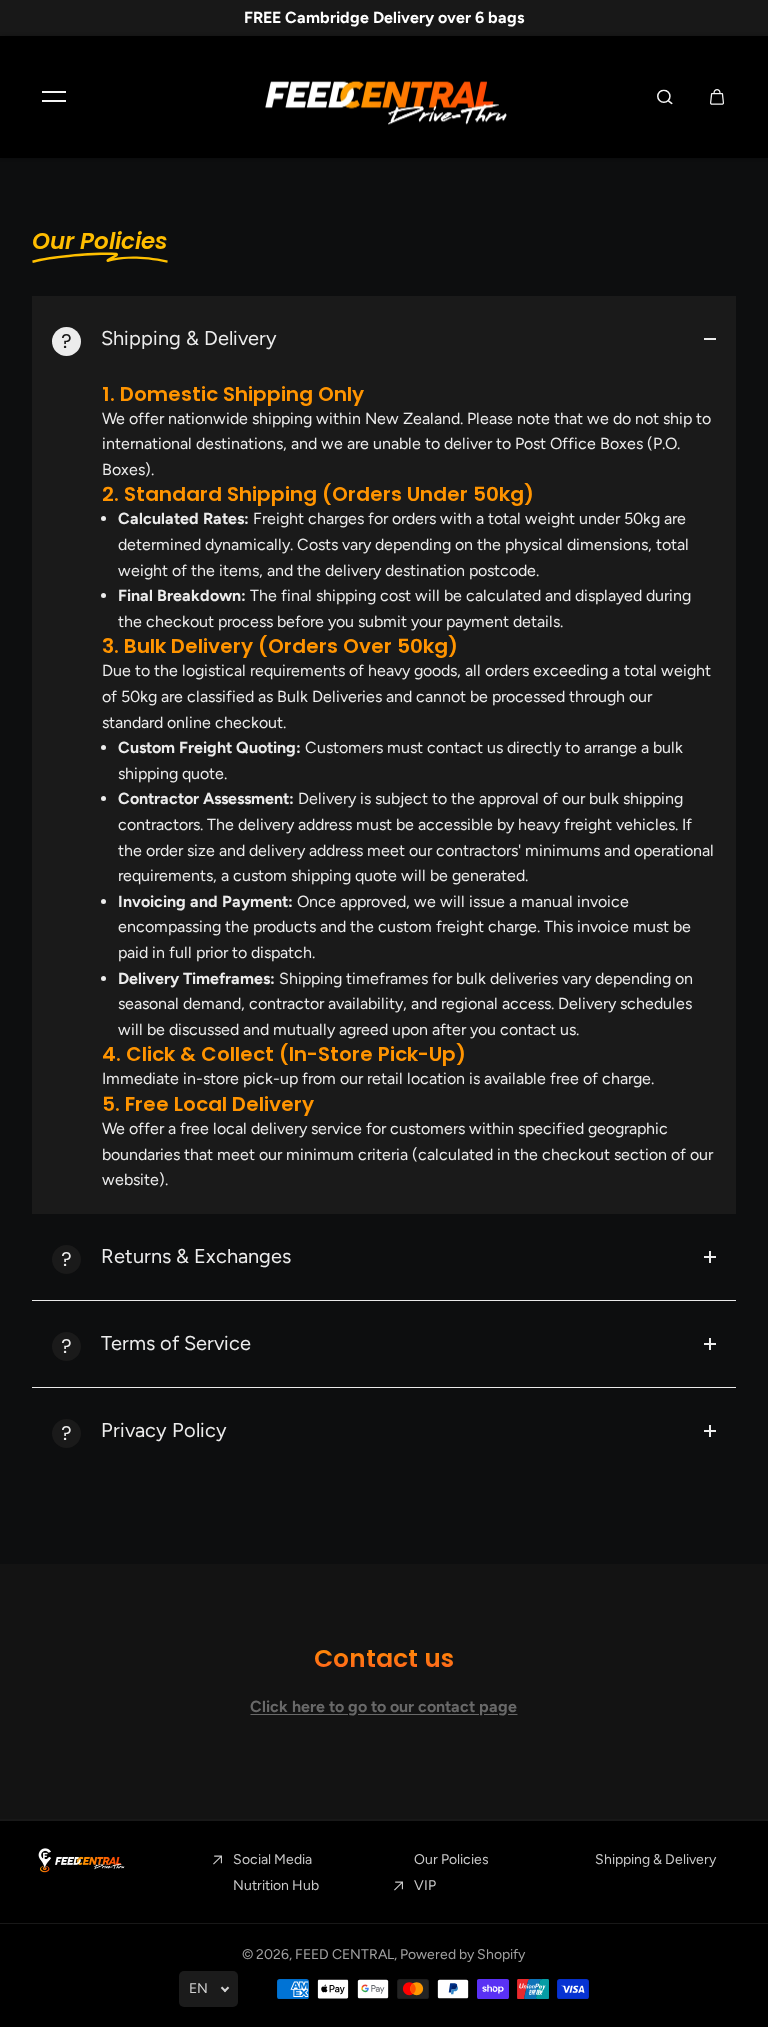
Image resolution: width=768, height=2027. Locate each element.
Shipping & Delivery (189, 338)
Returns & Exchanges (196, 1256)
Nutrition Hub (276, 1885)
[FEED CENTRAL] (384, 97)
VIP (425, 1885)
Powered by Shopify (462, 1954)
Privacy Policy (164, 1430)
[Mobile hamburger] (54, 97)
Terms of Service (176, 1343)
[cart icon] (717, 97)
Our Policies (451, 1859)
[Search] (665, 97)
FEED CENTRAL (344, 1954)
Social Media (272, 1859)
